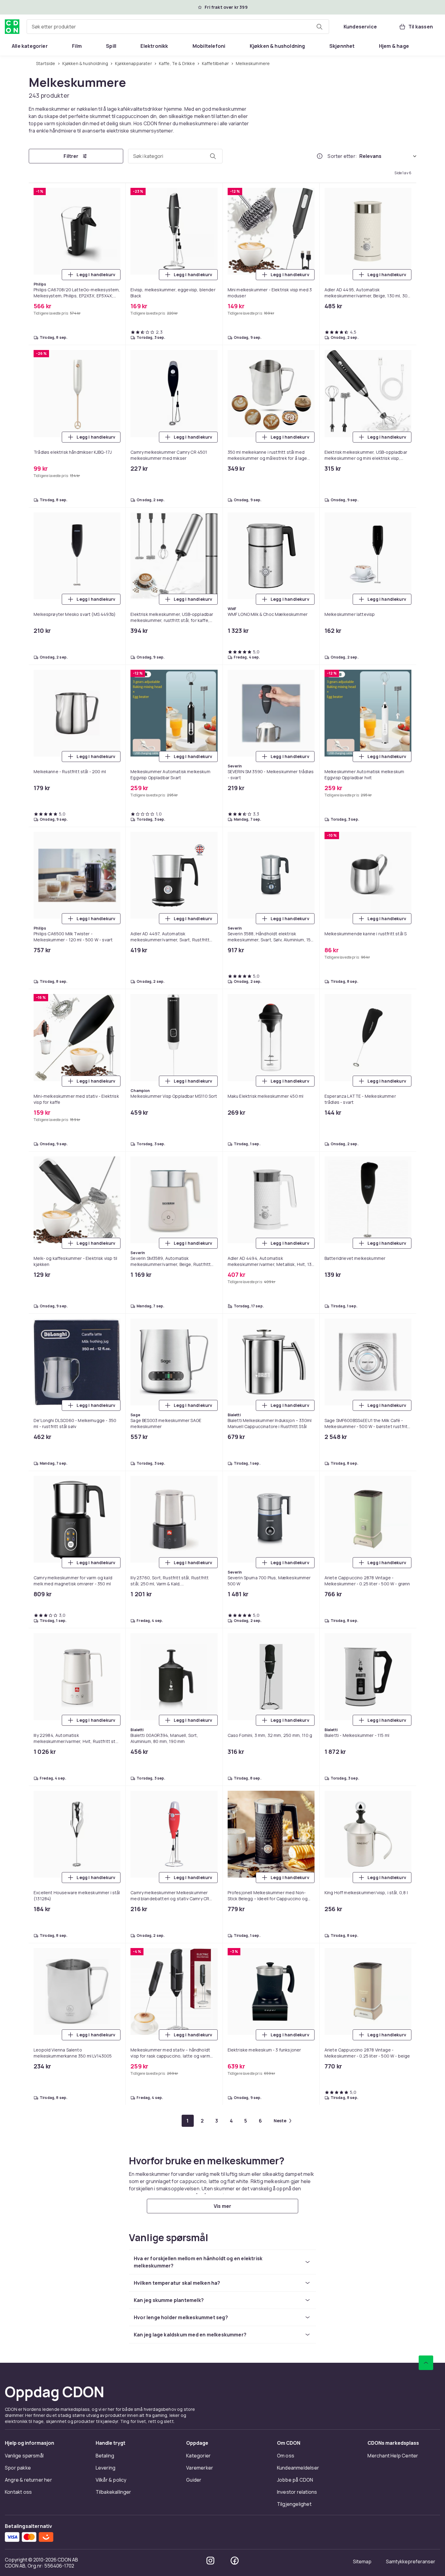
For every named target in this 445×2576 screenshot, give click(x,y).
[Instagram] (210, 2561)
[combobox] (178, 27)
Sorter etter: (342, 156)
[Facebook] (235, 2561)
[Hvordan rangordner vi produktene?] (320, 156)
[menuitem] (30, 46)
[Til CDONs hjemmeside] (12, 27)
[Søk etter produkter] (319, 27)
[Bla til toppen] (426, 2363)
